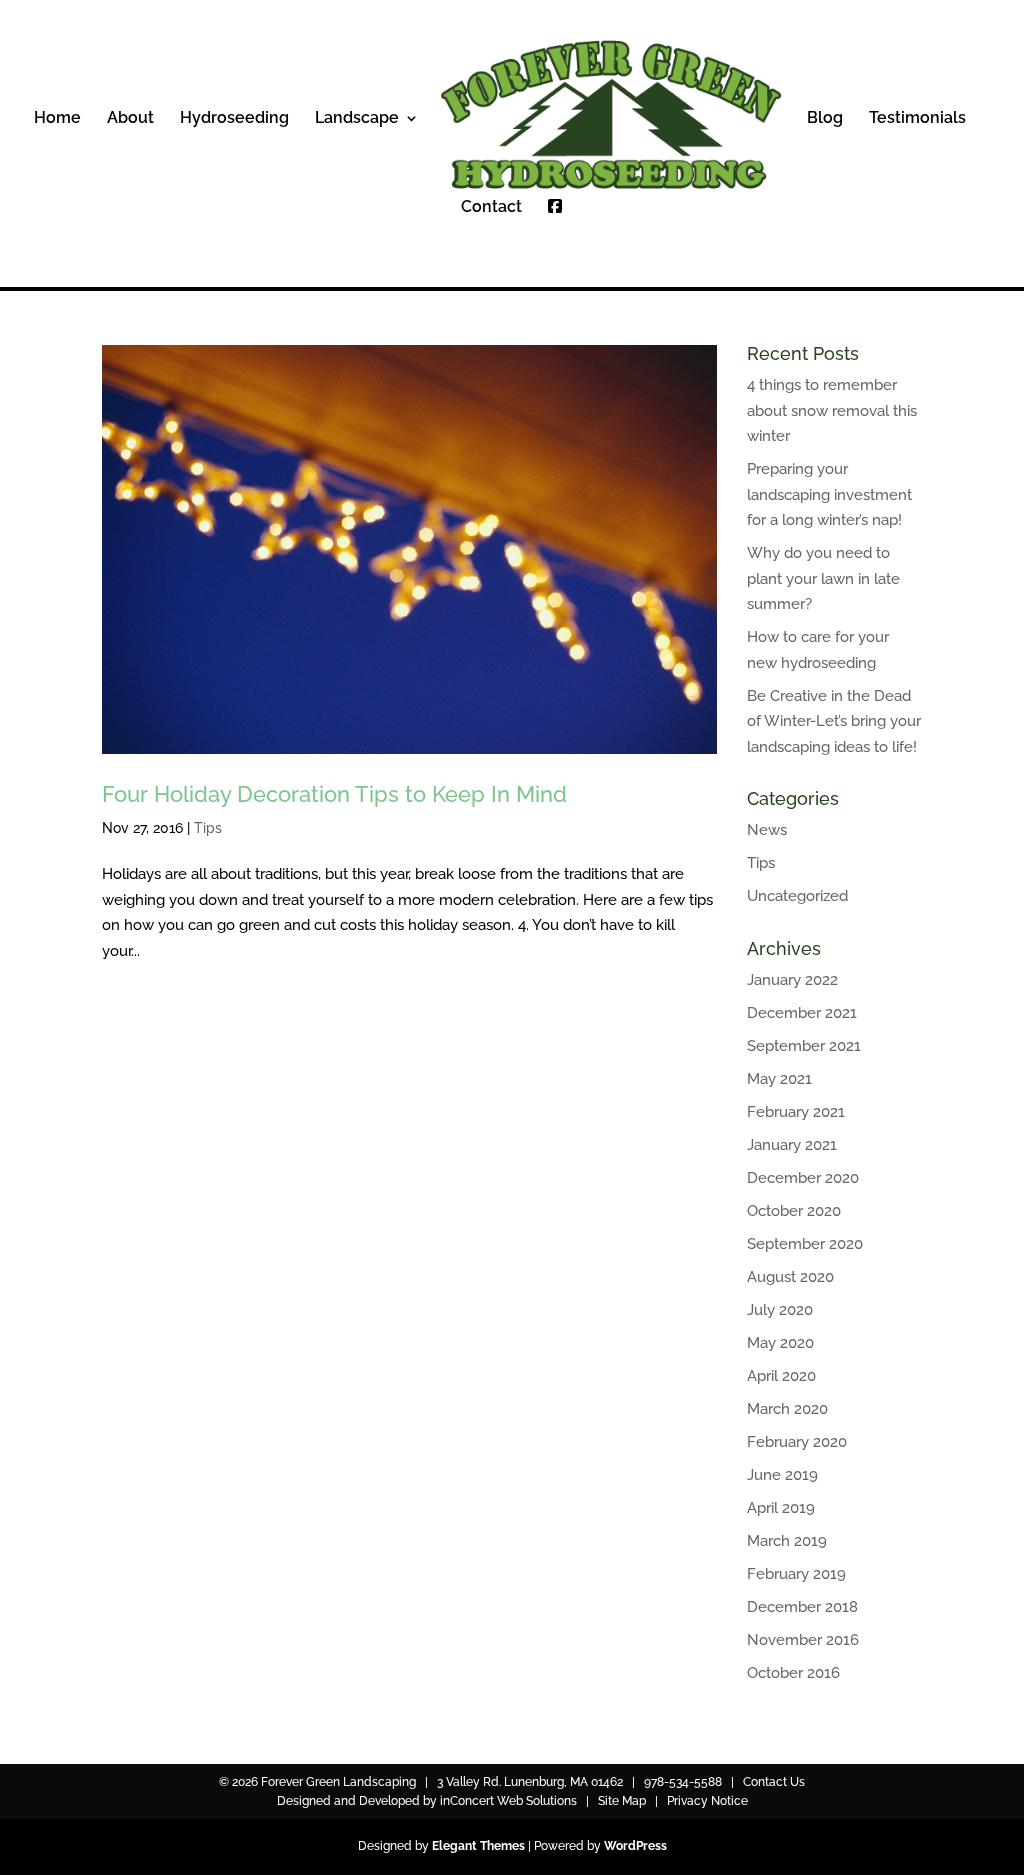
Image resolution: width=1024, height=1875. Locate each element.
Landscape (357, 119)
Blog (825, 119)
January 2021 (792, 1145)
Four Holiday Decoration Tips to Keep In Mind (334, 794)
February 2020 (797, 1442)
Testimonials (917, 119)
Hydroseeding (234, 119)
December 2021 (802, 1013)
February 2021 (796, 1112)
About (130, 119)
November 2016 (803, 1640)
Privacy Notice (707, 1801)
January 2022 (792, 980)
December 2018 (802, 1607)
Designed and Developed (348, 1801)
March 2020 (787, 1409)
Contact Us (774, 1782)
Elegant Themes (478, 1846)
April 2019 (781, 1508)
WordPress (635, 1846)
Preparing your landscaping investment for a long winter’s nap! (829, 494)
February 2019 (796, 1574)
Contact (491, 208)
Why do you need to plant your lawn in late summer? (823, 578)
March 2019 (787, 1541)
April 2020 (781, 1376)
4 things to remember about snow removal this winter (832, 410)
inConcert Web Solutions (508, 1801)
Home (57, 119)
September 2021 (804, 1046)
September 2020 (805, 1244)
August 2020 (790, 1277)
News (767, 830)
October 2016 (793, 1673)
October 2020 (794, 1211)
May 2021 (779, 1079)
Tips (208, 828)
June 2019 (782, 1475)
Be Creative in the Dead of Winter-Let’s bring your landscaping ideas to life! (834, 721)
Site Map (622, 1801)
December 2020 (803, 1178)
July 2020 (780, 1310)
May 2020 (780, 1343)
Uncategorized (797, 896)
